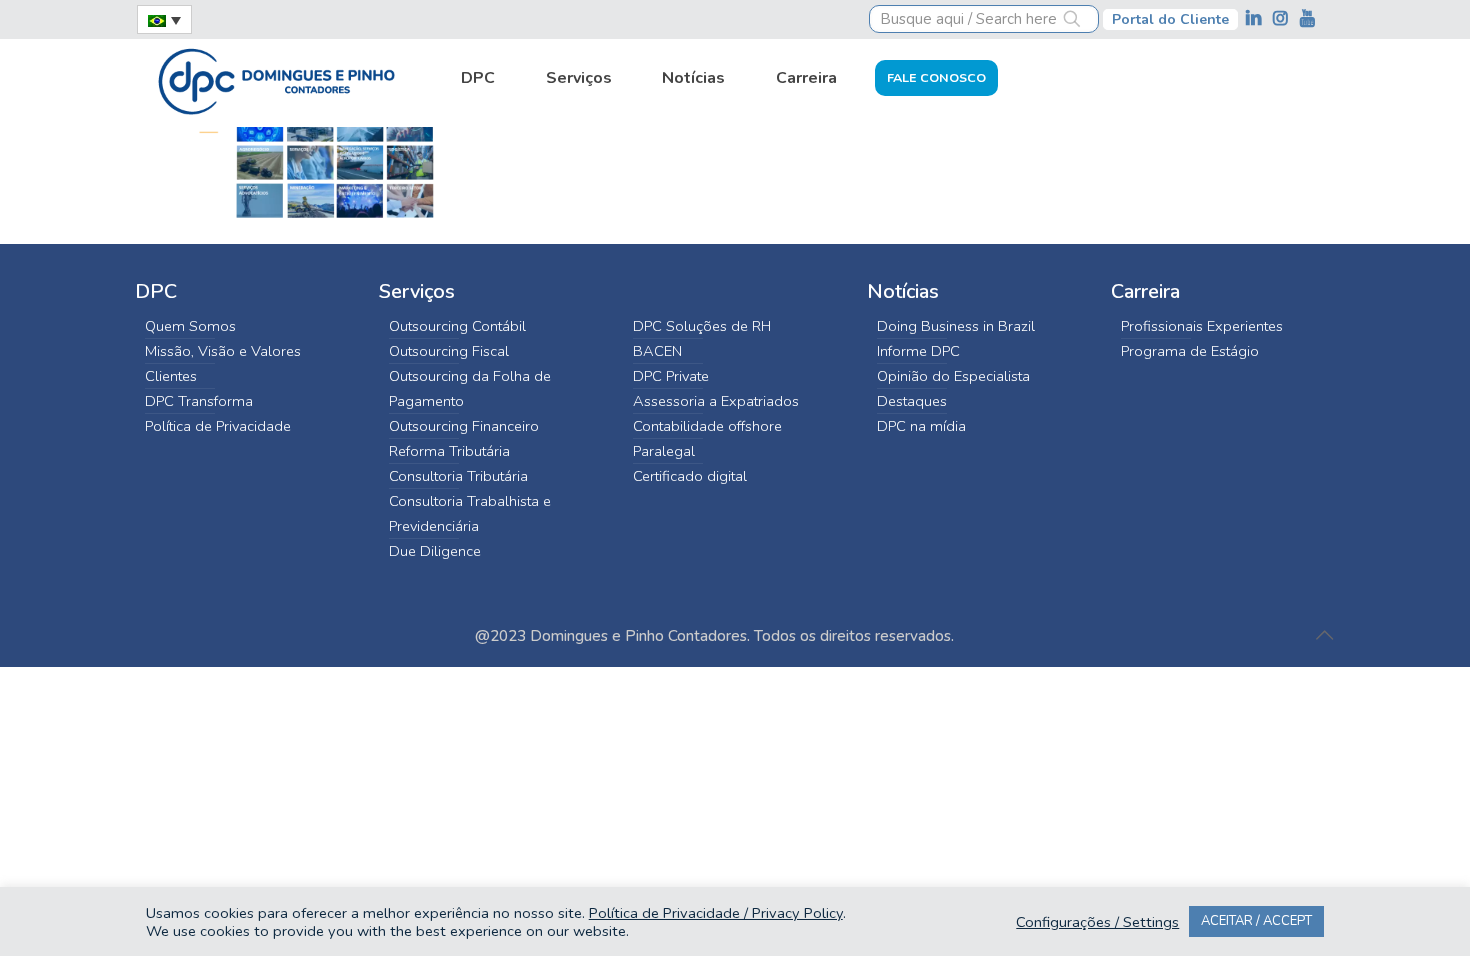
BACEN (657, 351)
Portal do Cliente (1170, 19)
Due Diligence (435, 551)
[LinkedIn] (1255, 18)
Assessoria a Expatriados (716, 401)
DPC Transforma (199, 401)
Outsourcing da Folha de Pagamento (470, 388)
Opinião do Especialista (953, 376)
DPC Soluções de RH (702, 326)
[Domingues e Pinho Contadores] (276, 79)
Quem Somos (190, 326)
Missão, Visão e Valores (223, 351)
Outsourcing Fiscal (449, 351)
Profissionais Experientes (1202, 326)
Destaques (912, 401)
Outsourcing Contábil (457, 326)
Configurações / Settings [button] (1097, 922)
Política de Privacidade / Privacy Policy (716, 913)
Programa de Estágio (1190, 351)
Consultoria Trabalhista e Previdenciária (470, 513)
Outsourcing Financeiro (464, 426)
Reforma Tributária (449, 451)
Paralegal (664, 451)
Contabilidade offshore (707, 426)
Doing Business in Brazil (956, 326)
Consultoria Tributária (458, 476)
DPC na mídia (921, 426)
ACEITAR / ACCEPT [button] (1256, 921)
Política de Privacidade (218, 426)
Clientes (171, 376)
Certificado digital (690, 476)
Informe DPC (918, 351)
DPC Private (671, 376)
